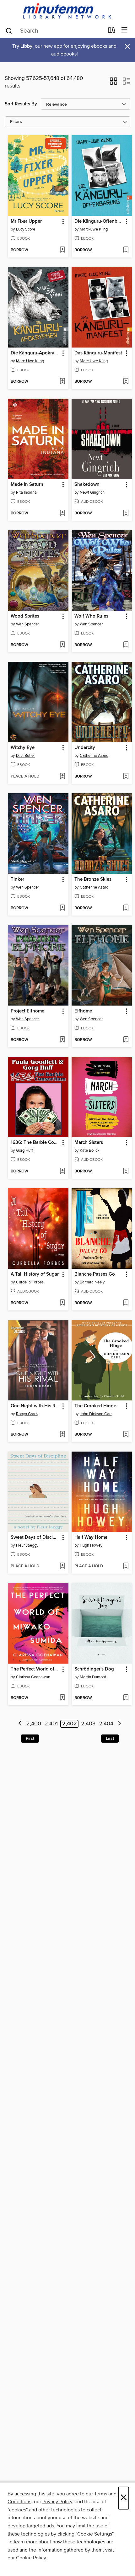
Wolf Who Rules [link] (91, 616)
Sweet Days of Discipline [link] (35, 1538)
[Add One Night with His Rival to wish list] (62, 1435)
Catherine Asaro (94, 756)
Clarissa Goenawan (33, 1677)
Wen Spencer (27, 624)
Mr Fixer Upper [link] (26, 221)
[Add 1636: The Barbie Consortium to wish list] (62, 1171)
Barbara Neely (92, 1282)
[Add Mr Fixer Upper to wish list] (62, 250)
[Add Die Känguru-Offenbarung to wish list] (126, 250)
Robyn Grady (27, 1414)
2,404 (106, 1724)
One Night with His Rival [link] (35, 1406)
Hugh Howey (91, 1545)
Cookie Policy (31, 2558)
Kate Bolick (90, 1150)
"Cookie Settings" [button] (94, 2534)
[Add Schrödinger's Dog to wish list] (126, 1698)
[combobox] (54, 31)
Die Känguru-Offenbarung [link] (99, 221)
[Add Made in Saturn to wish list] (62, 513)
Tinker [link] (17, 879)
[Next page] (119, 1724)
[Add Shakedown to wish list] (126, 513)
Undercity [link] (85, 748)
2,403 (88, 1724)
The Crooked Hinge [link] (95, 1406)
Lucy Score (26, 229)
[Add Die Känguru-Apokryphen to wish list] (62, 382)
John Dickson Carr (96, 1414)
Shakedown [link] (87, 485)
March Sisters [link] (89, 1143)
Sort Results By (21, 104)
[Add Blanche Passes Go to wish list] (126, 1303)
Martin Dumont (93, 1677)
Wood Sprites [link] (25, 616)
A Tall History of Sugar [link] (35, 1274)
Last (110, 1739)
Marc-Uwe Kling (94, 229)
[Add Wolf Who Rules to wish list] (126, 645)
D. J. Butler (25, 756)
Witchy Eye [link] (23, 748)
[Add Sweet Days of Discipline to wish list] (62, 1566)
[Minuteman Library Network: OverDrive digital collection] (67, 11)
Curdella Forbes (30, 1282)
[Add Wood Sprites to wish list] (62, 645)
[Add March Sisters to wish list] (126, 1171)
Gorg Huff (24, 1150)
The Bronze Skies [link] (93, 879)
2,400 (34, 1724)
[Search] (9, 30)
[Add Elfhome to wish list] (126, 1040)
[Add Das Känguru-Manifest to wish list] (126, 382)
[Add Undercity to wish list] (126, 777)
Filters (16, 122)
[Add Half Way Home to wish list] (126, 1566)
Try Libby (22, 46)
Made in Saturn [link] (27, 485)
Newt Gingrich (92, 492)
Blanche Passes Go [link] (95, 1274)
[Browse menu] (124, 30)
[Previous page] (20, 1724)
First (30, 1739)
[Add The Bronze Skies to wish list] (126, 908)
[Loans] (112, 31)
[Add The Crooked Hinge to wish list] (126, 1435)
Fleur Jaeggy (27, 1545)
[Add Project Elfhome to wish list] (62, 1040)
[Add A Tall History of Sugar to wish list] (62, 1303)
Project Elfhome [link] (27, 1011)
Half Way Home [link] (91, 1538)
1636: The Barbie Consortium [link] (35, 1143)
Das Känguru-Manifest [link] (98, 353)
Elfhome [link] (83, 1011)
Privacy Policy (57, 2502)
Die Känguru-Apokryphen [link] (35, 353)
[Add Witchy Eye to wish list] (62, 777)
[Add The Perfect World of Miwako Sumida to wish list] (62, 1698)
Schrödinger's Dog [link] (94, 1669)
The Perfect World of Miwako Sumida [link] (35, 1669)
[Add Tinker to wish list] (62, 908)
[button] (113, 83)
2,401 (51, 1724)
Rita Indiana (26, 492)
